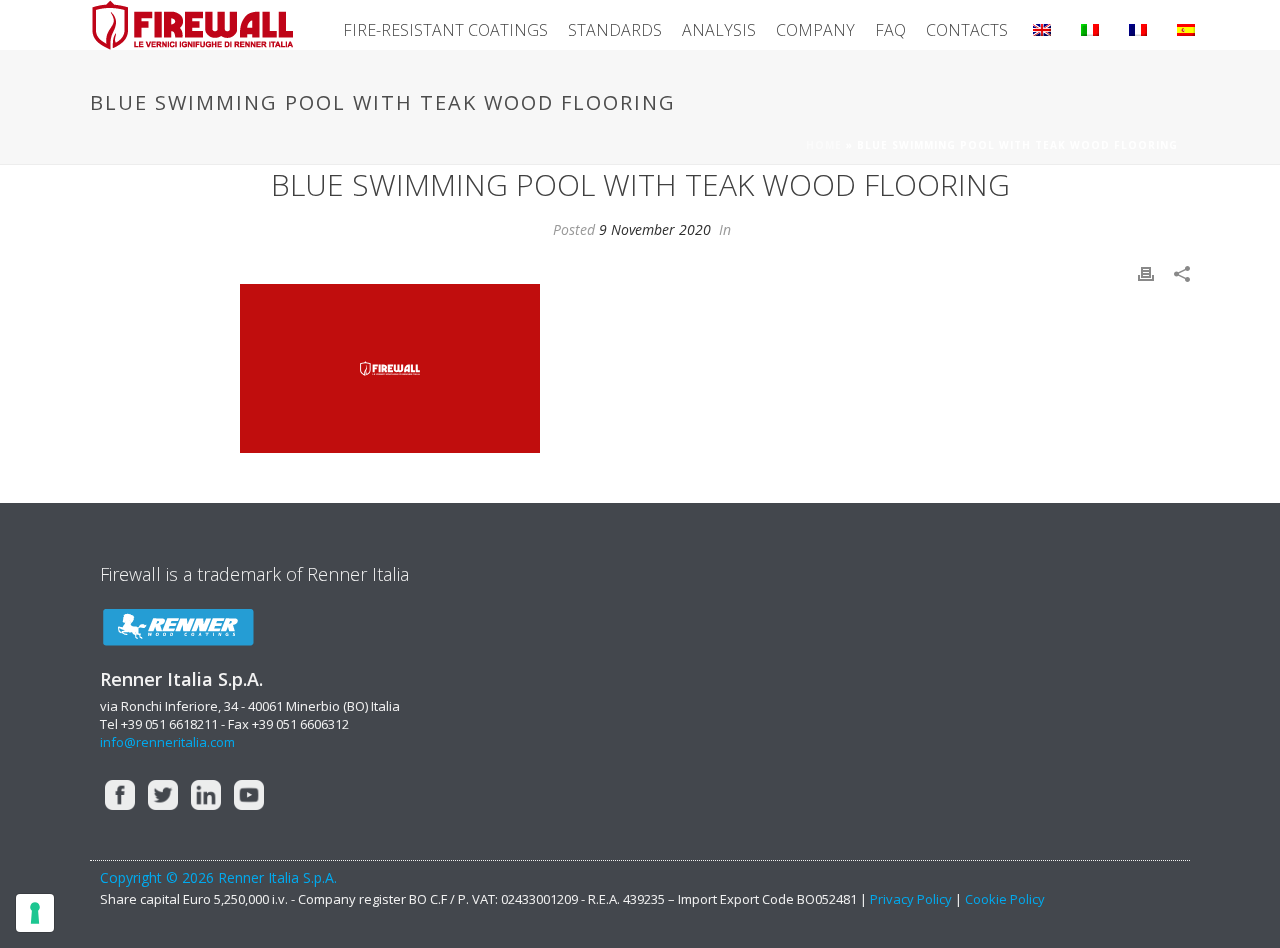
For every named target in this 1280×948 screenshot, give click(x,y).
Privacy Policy (912, 899)
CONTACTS (967, 30)
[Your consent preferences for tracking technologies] (35, 913)
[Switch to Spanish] (1186, 25)
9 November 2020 (655, 229)
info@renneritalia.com (167, 742)
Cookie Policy (1005, 899)
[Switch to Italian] (1090, 25)
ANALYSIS (719, 30)
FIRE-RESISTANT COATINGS (445, 30)
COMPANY (815, 30)
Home (824, 145)
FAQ (890, 30)
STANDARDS (615, 30)
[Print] (1146, 272)
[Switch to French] (1138, 25)
